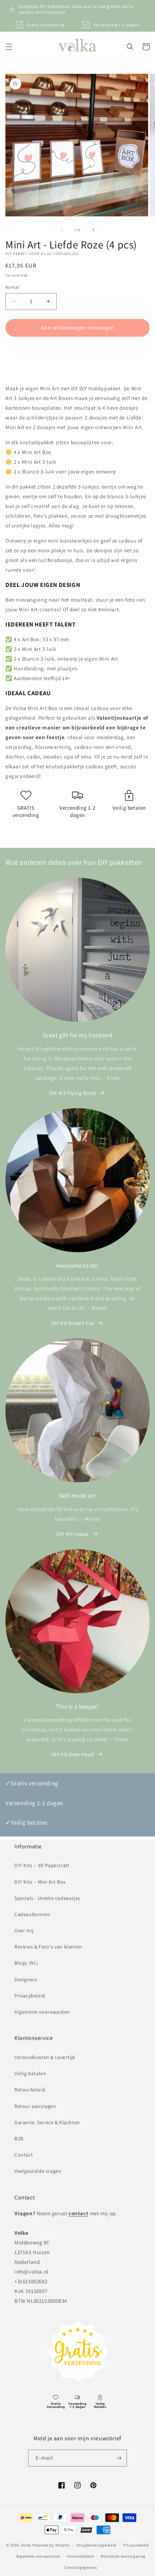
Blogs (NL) (26, 1963)
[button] (9, 47)
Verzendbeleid (80, 2556)
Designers (26, 1979)
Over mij (24, 1930)
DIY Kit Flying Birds (73, 1093)
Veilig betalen (30, 2073)
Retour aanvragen (35, 2106)
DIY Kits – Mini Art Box (40, 1882)
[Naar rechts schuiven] (93, 230)
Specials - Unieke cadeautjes (47, 1898)
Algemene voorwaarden (42, 2012)
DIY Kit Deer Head (73, 1754)
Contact (24, 2155)
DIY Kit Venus (73, 1534)
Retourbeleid (30, 2090)
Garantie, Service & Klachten (47, 2122)
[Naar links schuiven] (62, 230)
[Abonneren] (119, 2458)
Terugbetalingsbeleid (96, 2545)
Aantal (12, 287)
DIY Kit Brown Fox (73, 1323)
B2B (19, 2139)
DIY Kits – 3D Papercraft (42, 1865)
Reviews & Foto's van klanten (48, 1947)
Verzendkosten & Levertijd (45, 2057)
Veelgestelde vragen (38, 2171)
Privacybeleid (30, 1996)
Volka (26, 2545)
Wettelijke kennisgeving (123, 2556)
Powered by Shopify (51, 2545)
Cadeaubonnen (32, 1914)
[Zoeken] (130, 47)
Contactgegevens (81, 2567)
